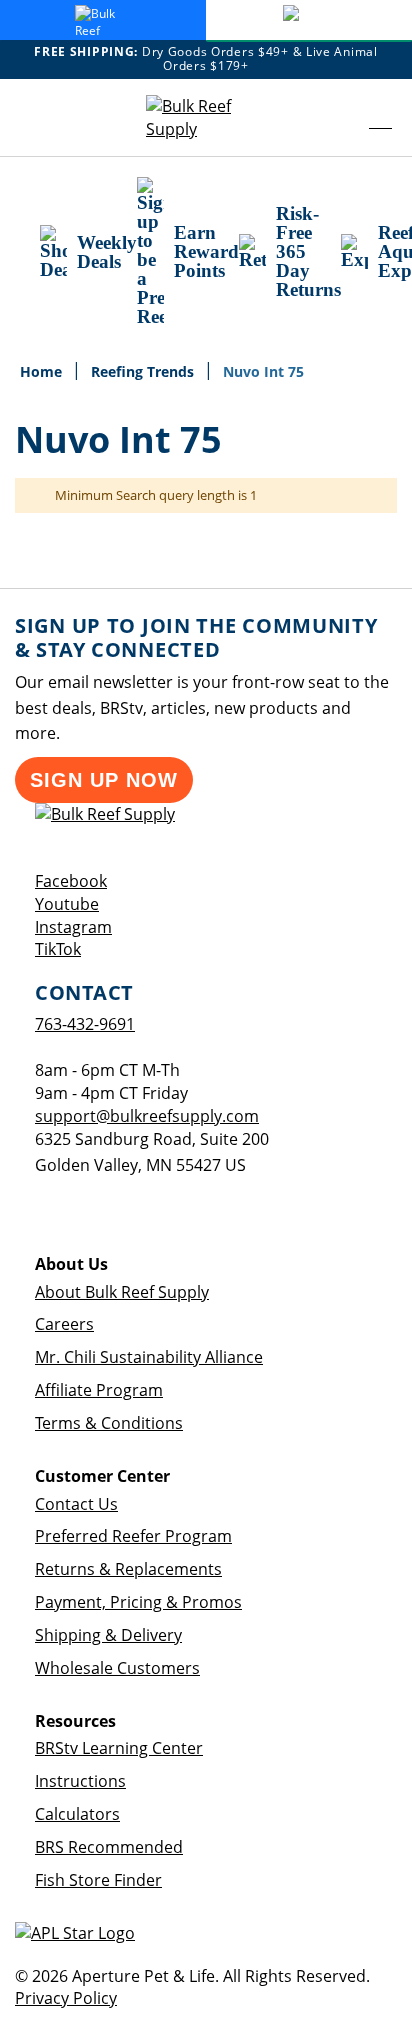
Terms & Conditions (109, 1423)
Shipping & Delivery (108, 1635)
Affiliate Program (99, 1390)
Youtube (67, 904)
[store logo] (206, 118)
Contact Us (76, 1504)
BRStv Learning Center (119, 1748)
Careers (64, 1324)
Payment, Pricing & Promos (138, 1602)
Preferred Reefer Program (133, 1536)
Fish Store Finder (98, 1880)
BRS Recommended (109, 1847)
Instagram (73, 927)
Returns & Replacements (128, 1569)
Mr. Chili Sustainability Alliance (149, 1357)
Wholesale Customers (117, 1668)
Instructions (80, 1781)
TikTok (58, 949)
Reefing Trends (144, 371)
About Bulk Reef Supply (122, 1292)
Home (43, 371)
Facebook (71, 881)
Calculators (77, 1814)
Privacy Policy (66, 1998)
